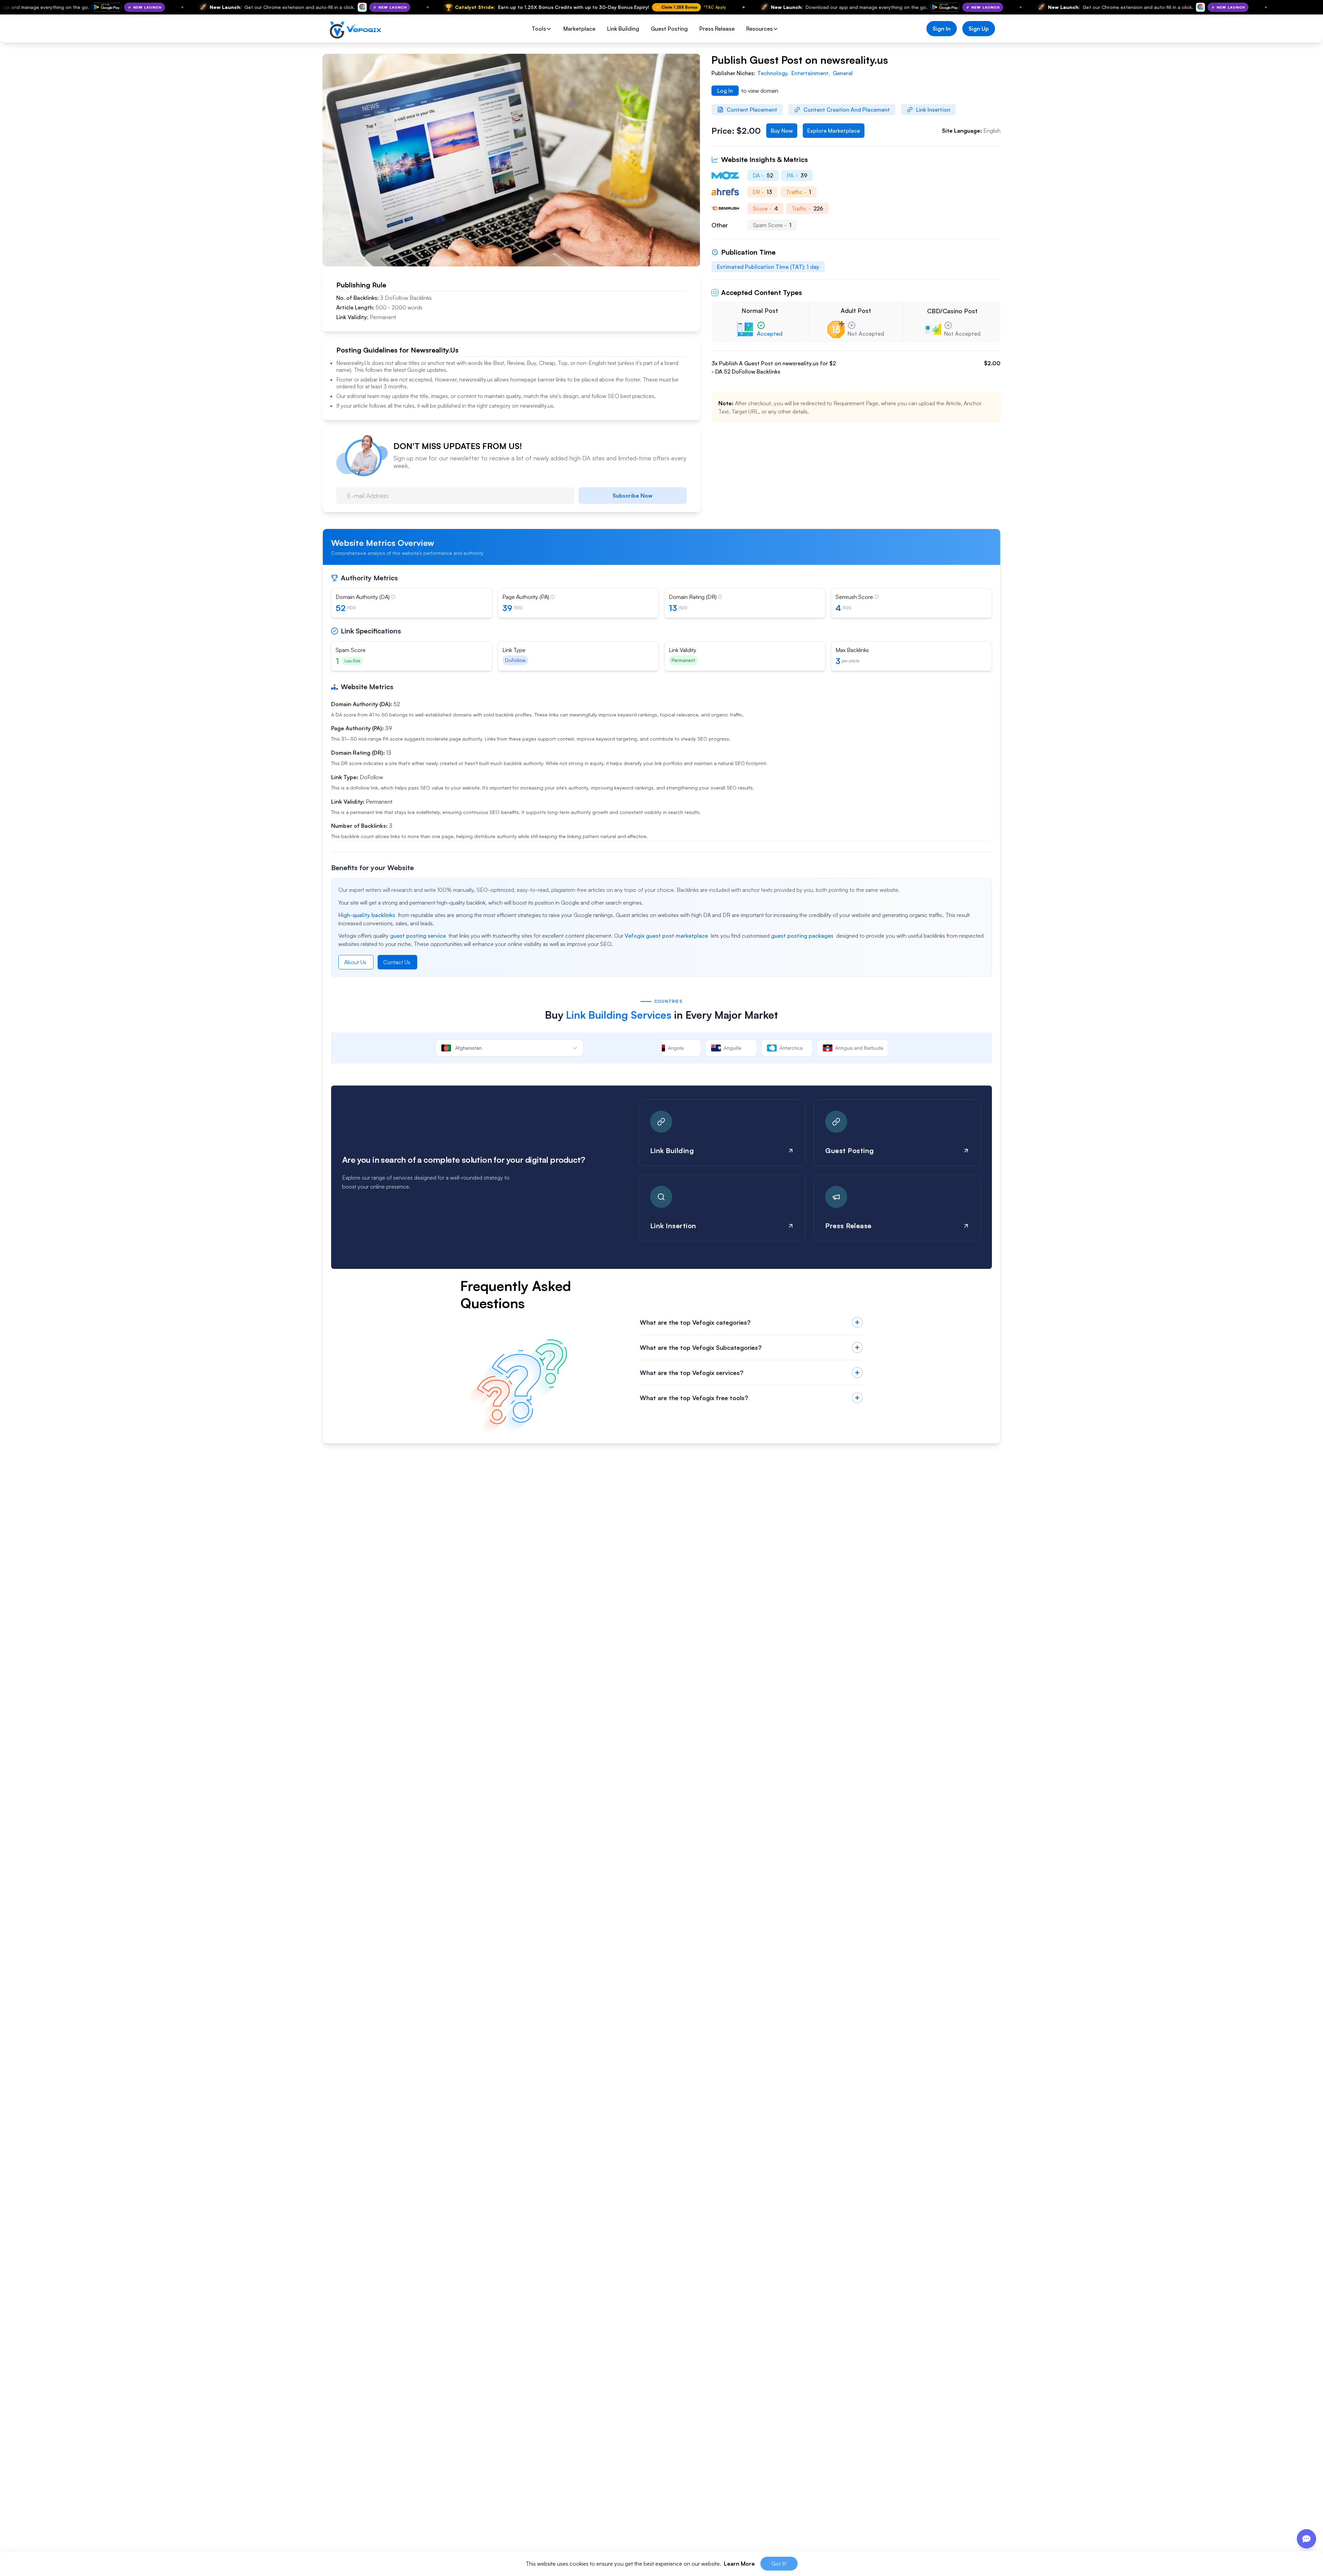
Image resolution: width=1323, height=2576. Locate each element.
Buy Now (782, 131)
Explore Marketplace (834, 131)
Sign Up (979, 29)
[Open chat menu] (1306, 2539)
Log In (725, 91)
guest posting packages (802, 936)
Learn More (739, 2564)
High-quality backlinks (367, 915)
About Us (355, 962)
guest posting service (418, 936)
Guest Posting (669, 29)
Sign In (942, 29)
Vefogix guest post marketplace (666, 936)
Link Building (623, 29)
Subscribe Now (633, 496)
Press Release (717, 29)
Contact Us (397, 962)
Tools (539, 29)
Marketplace (579, 29)
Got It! (779, 2564)
